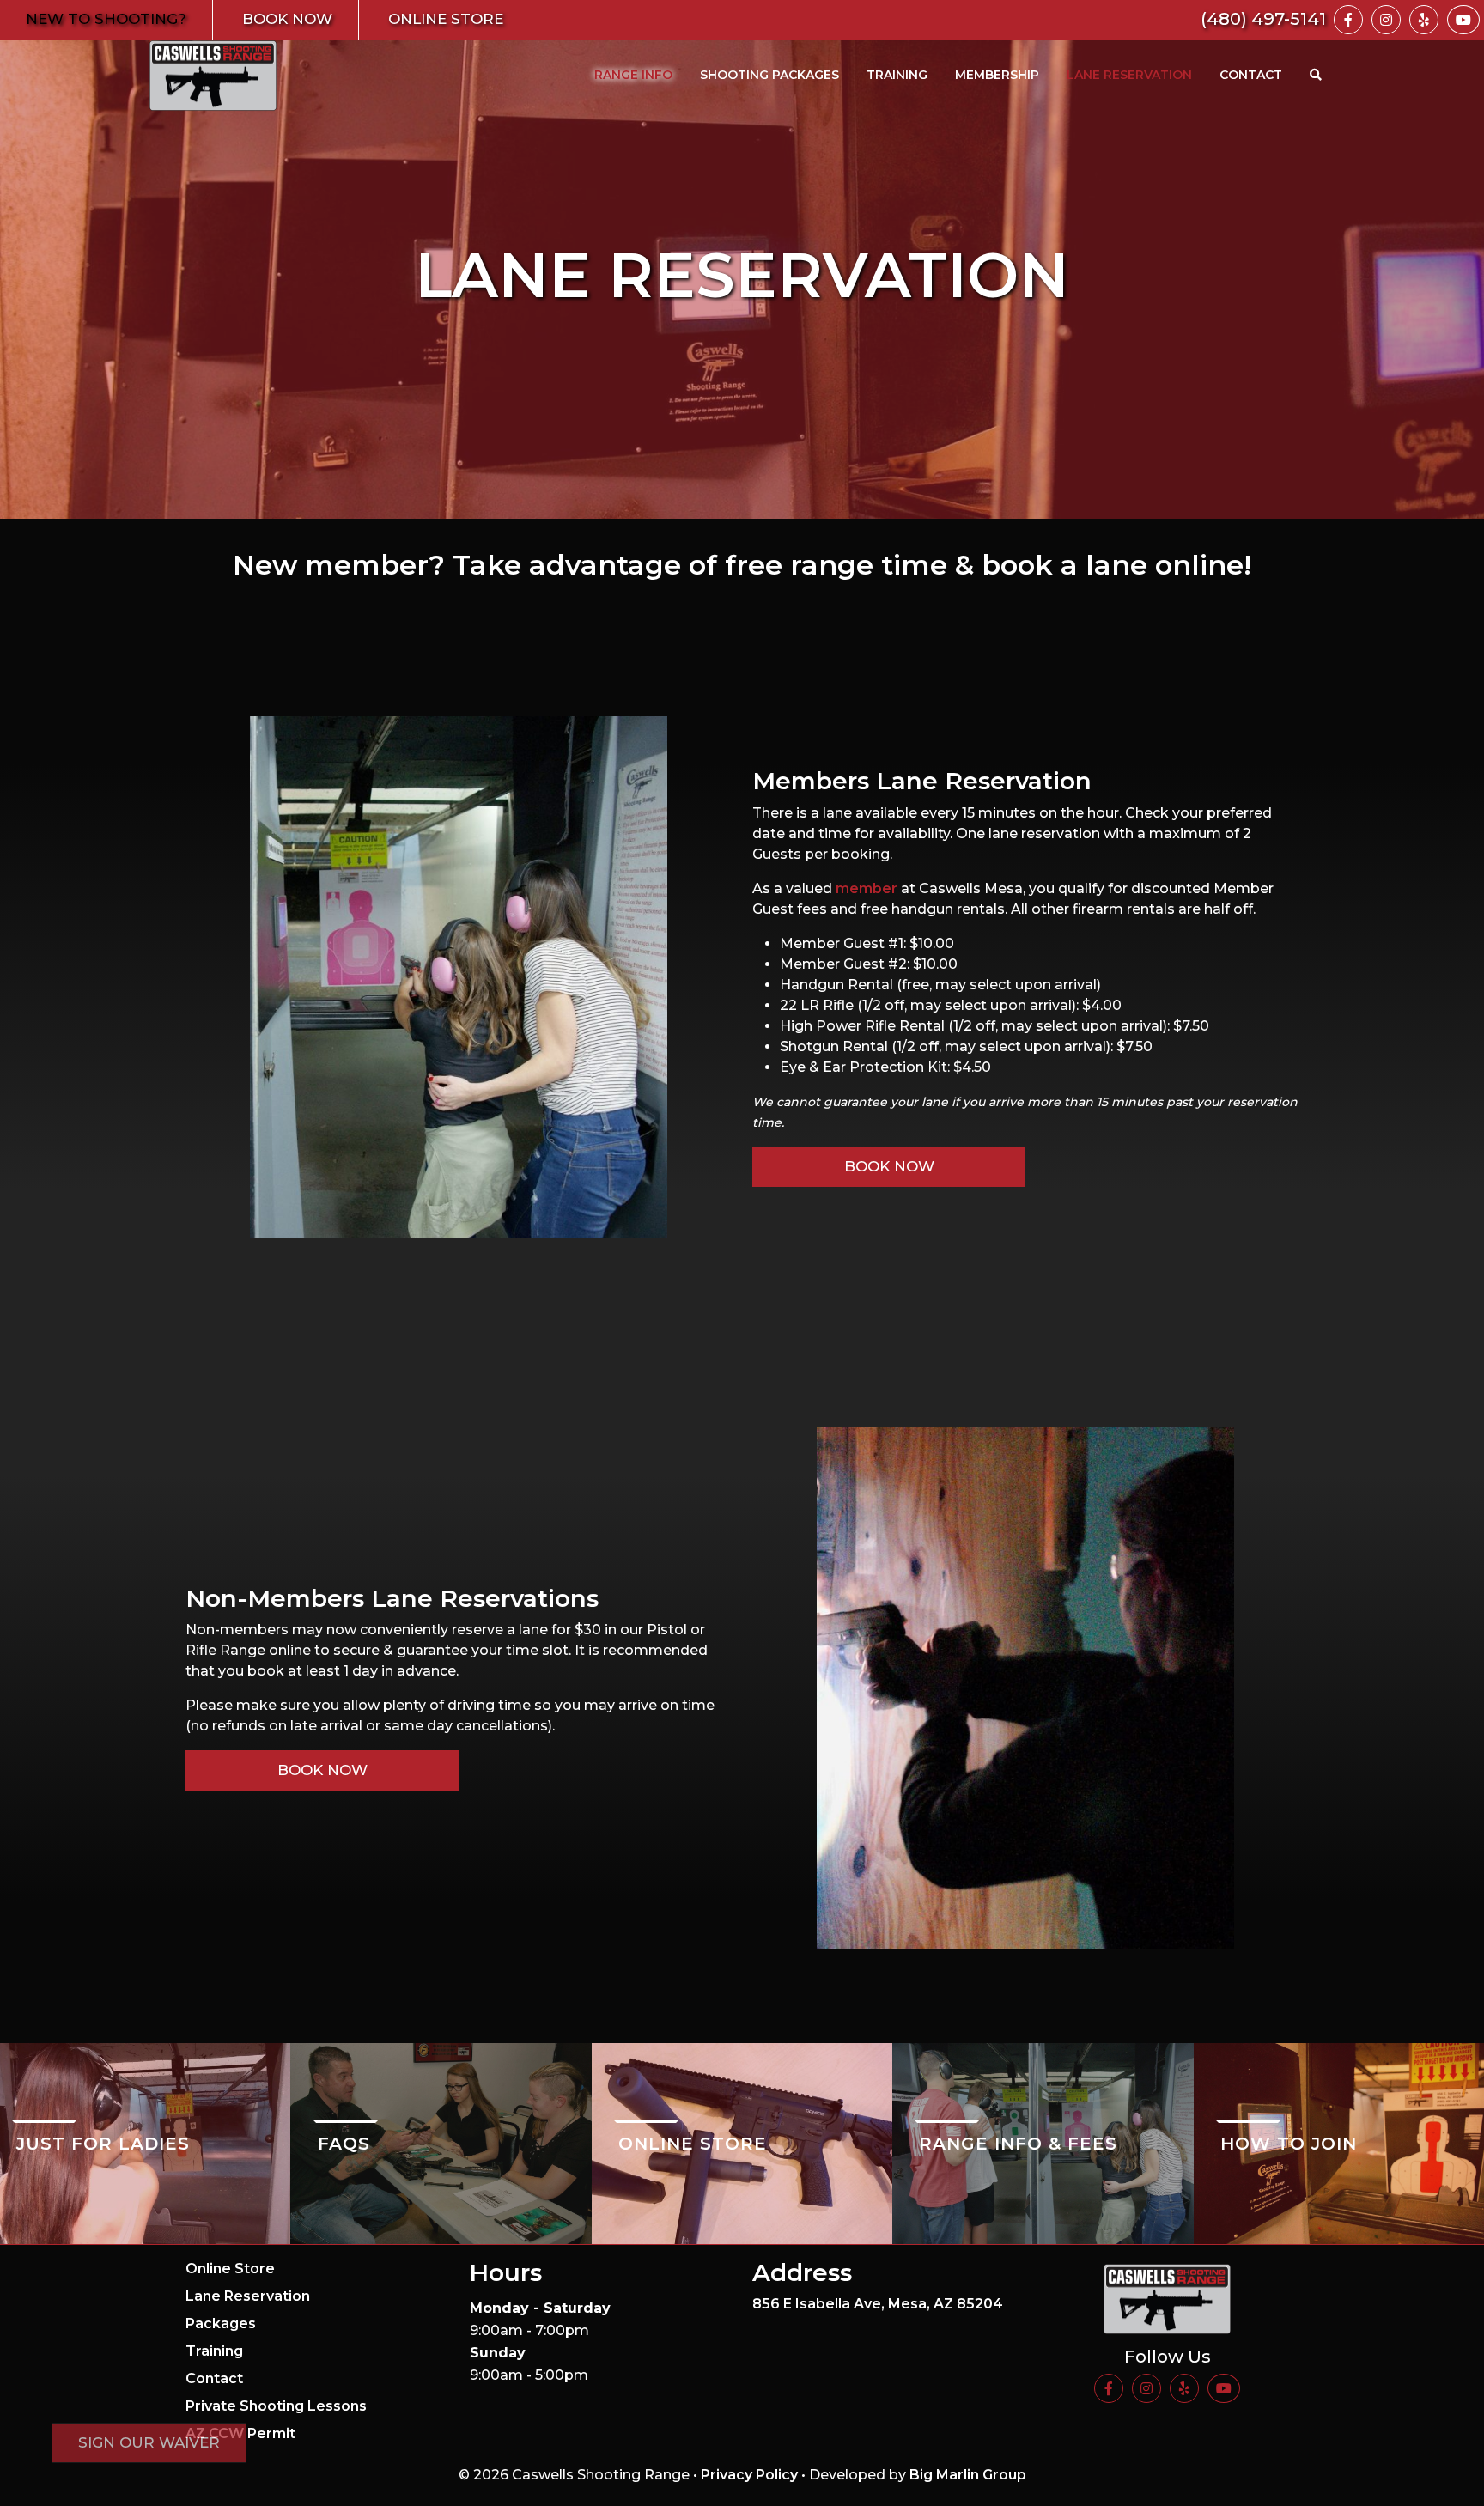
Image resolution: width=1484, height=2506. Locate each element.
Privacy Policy (749, 2475)
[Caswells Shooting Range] (213, 76)
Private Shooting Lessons (276, 2406)
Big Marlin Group (968, 2475)
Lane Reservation (1129, 75)
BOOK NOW (322, 1770)
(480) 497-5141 (1263, 19)
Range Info (633, 75)
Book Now (287, 19)
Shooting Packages (769, 75)
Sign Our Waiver (149, 2442)
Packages (221, 2324)
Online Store (446, 19)
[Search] (1316, 75)
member (867, 888)
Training (897, 75)
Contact (1251, 75)
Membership (997, 75)
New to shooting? (106, 19)
